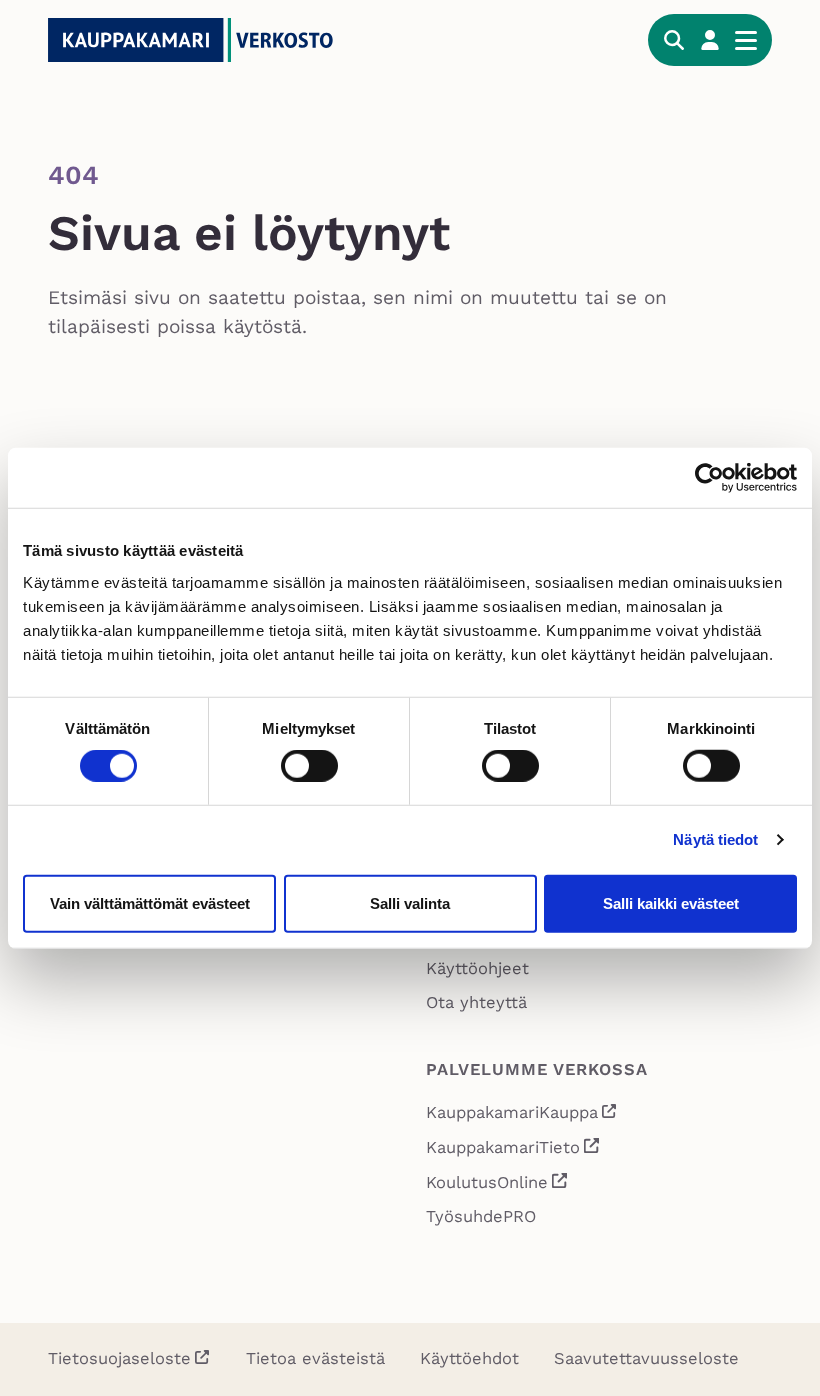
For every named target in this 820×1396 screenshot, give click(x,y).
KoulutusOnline (497, 1185)
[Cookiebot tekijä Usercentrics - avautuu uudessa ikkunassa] (709, 478)
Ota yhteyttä (476, 1002)
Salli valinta (410, 902)
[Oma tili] (710, 40)
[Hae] (674, 40)
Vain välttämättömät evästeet (150, 902)
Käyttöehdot (469, 1358)
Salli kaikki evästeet (671, 902)
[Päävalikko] (746, 40)
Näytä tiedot (715, 839)
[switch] (309, 766)
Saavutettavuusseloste (646, 1358)
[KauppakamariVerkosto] (198, 40)
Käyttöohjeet (477, 968)
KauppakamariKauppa (522, 1115)
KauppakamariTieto (513, 1150)
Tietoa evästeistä (315, 1358)
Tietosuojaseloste (119, 1358)
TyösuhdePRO (481, 1216)
